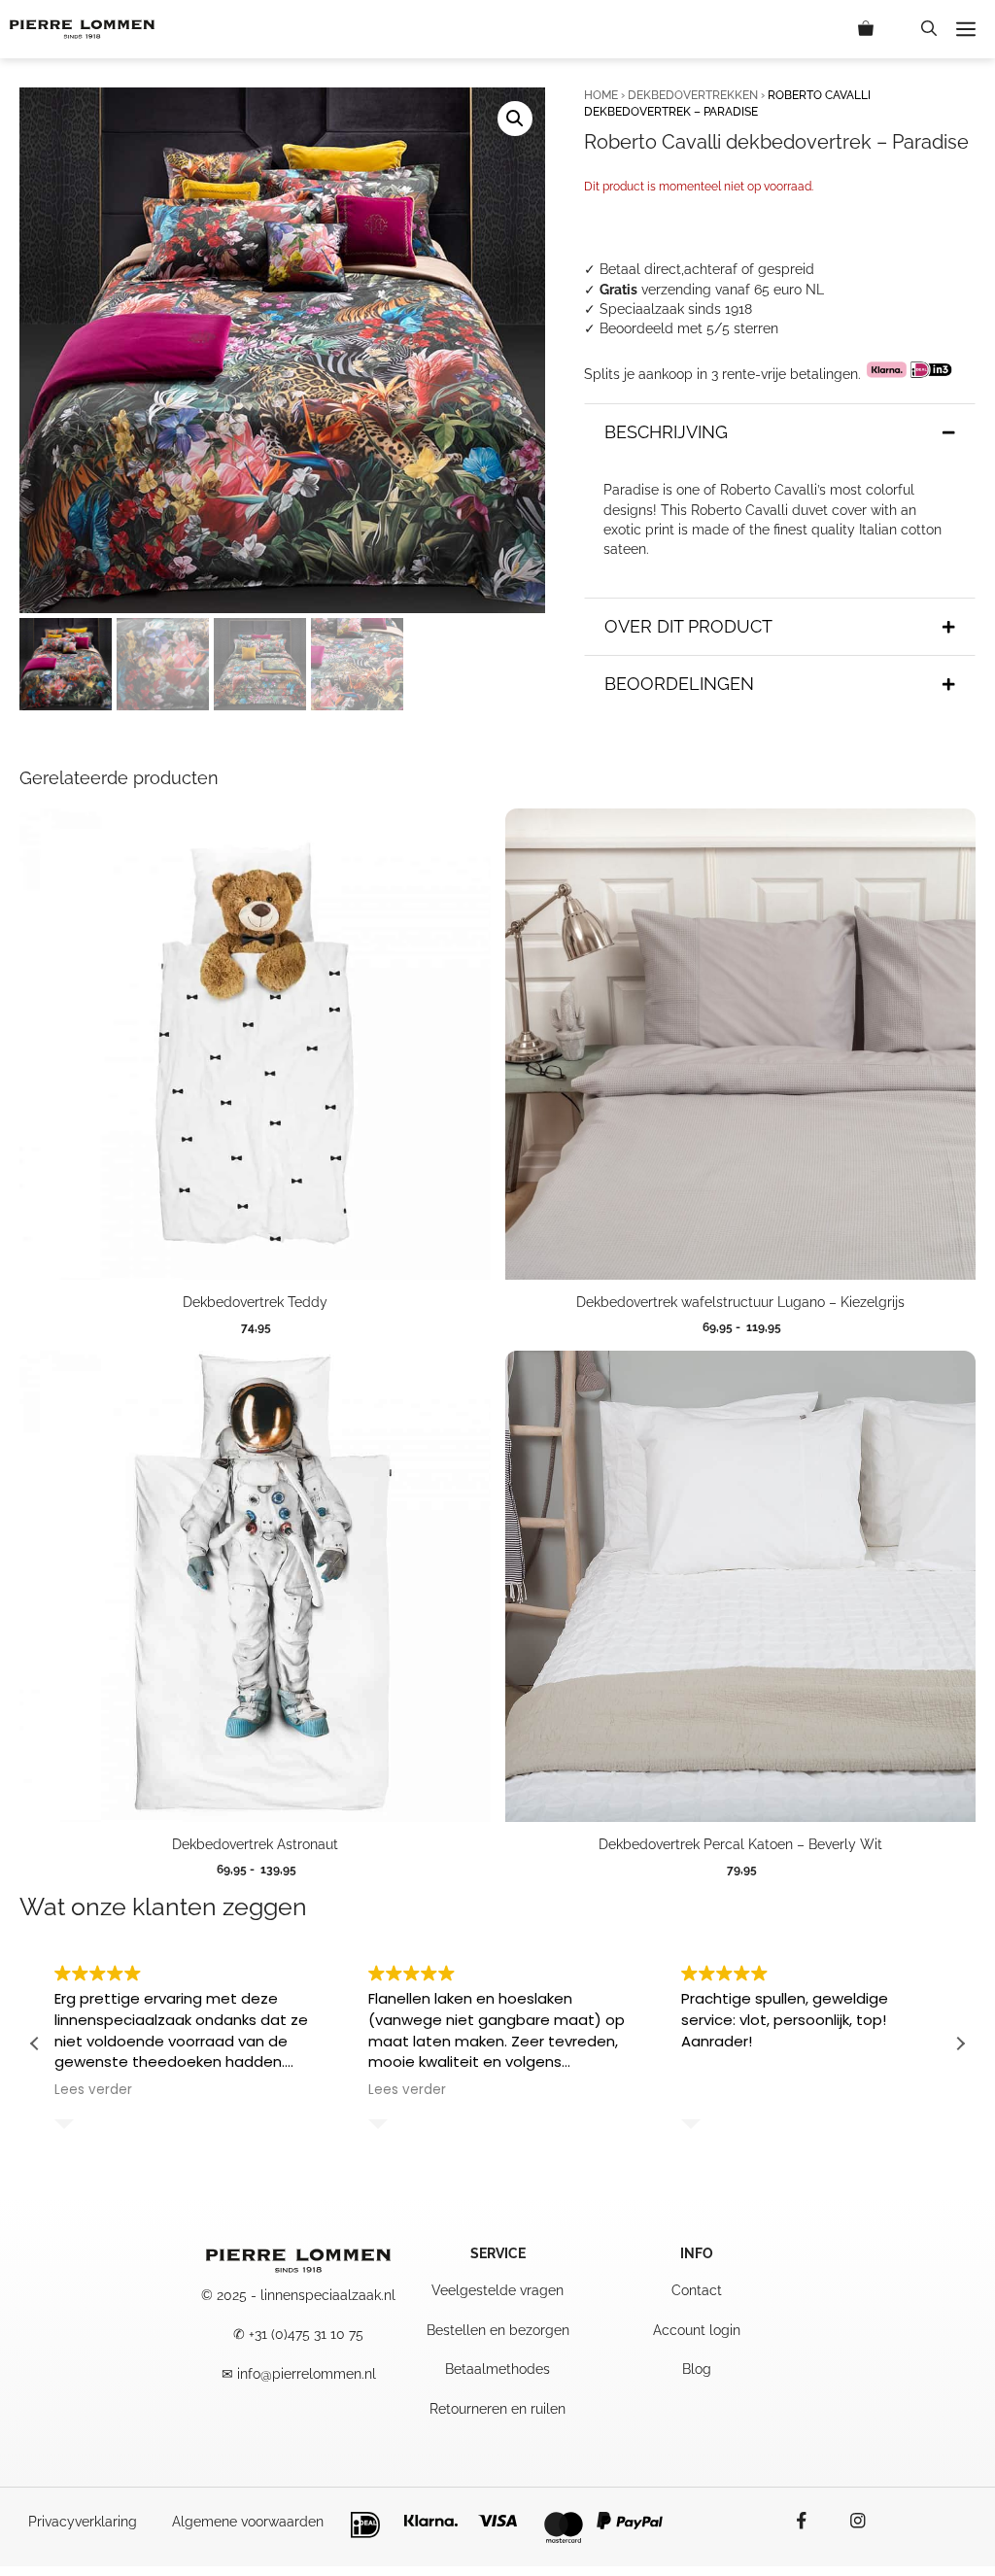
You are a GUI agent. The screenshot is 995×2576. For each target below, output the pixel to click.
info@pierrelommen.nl (307, 2374)
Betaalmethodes (497, 2369)
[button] (929, 29)
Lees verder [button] (93, 2090)
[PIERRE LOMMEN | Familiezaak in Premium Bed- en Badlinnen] (82, 29)
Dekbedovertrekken (693, 95)
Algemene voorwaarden (248, 2522)
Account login (697, 2330)
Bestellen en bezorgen (498, 2330)
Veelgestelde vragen (497, 2290)
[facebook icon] (811, 2521)
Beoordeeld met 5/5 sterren (689, 328)
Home (601, 95)
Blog (697, 2369)
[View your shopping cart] (880, 29)
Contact (697, 2290)
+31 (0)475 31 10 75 (306, 2334)
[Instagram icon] (848, 2521)
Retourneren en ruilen (497, 2409)
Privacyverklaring (83, 2522)
